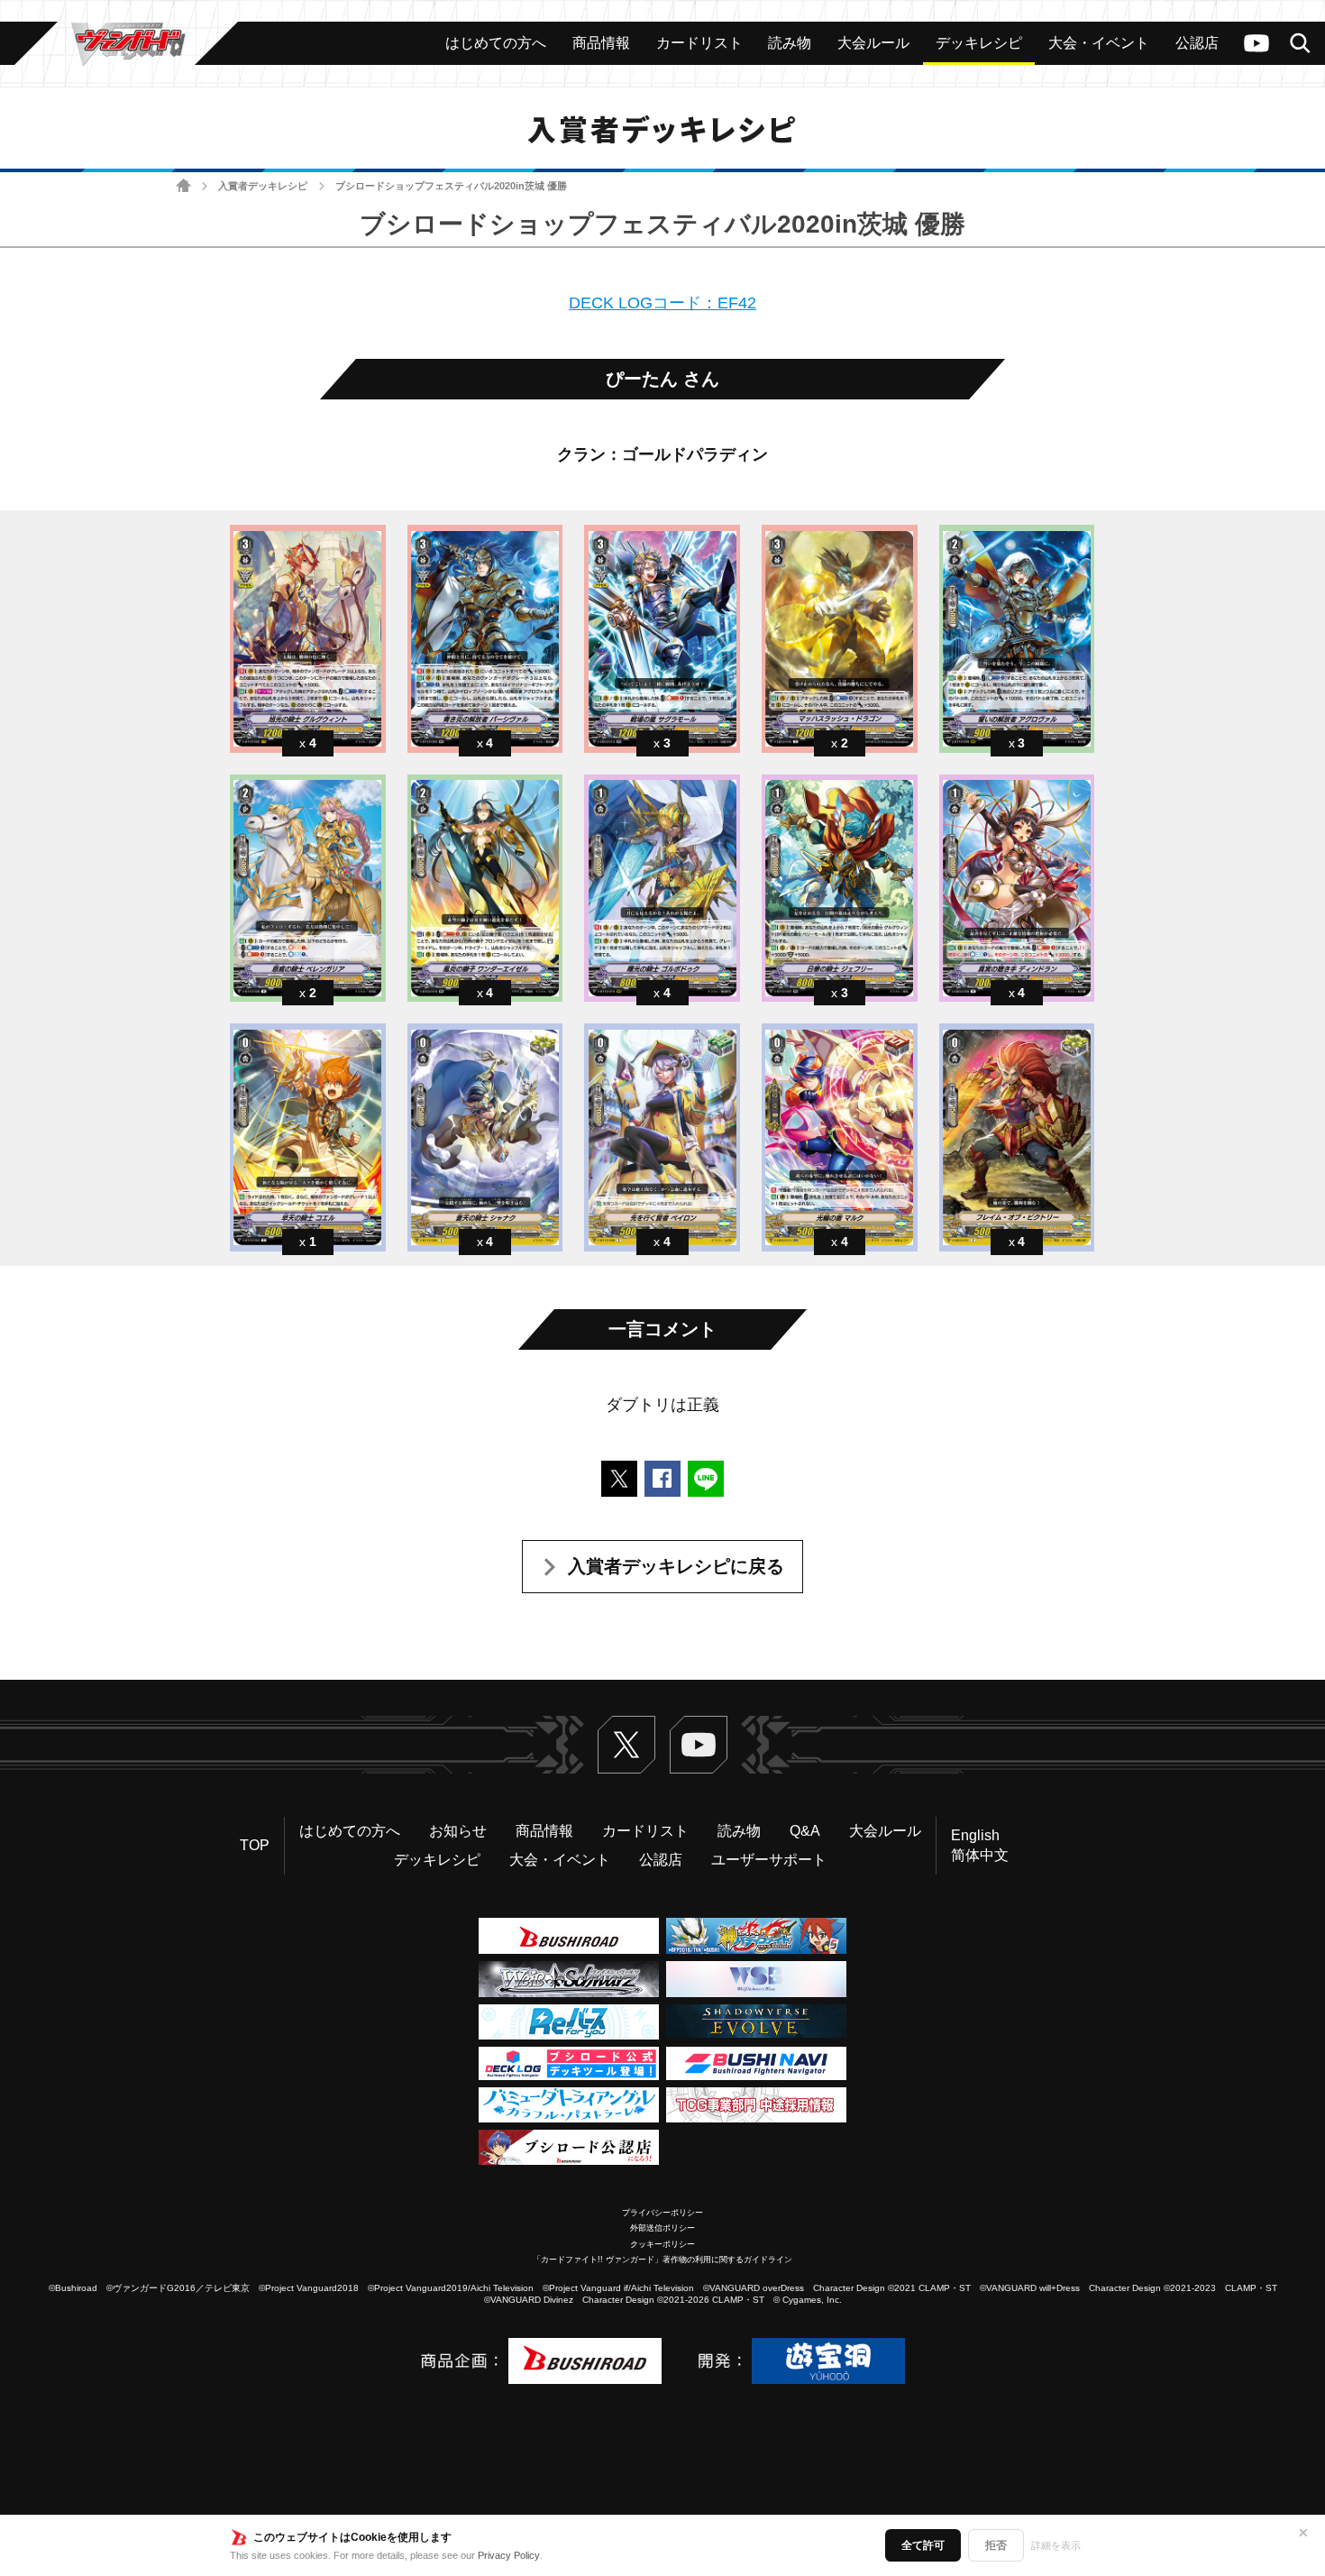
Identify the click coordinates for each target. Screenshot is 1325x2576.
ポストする (619, 1479)
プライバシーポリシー (662, 2213)
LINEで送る (706, 1479)
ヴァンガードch (1256, 43)
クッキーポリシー (662, 2244)
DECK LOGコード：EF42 (662, 303)
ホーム (183, 186)
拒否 (996, 2545)
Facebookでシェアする (662, 1479)
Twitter (626, 1745)
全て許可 (923, 2545)
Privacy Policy (509, 2555)
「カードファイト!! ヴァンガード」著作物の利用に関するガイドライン (662, 2260)
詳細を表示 (1056, 2545)
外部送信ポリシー (662, 2228)
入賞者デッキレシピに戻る (676, 1566)
